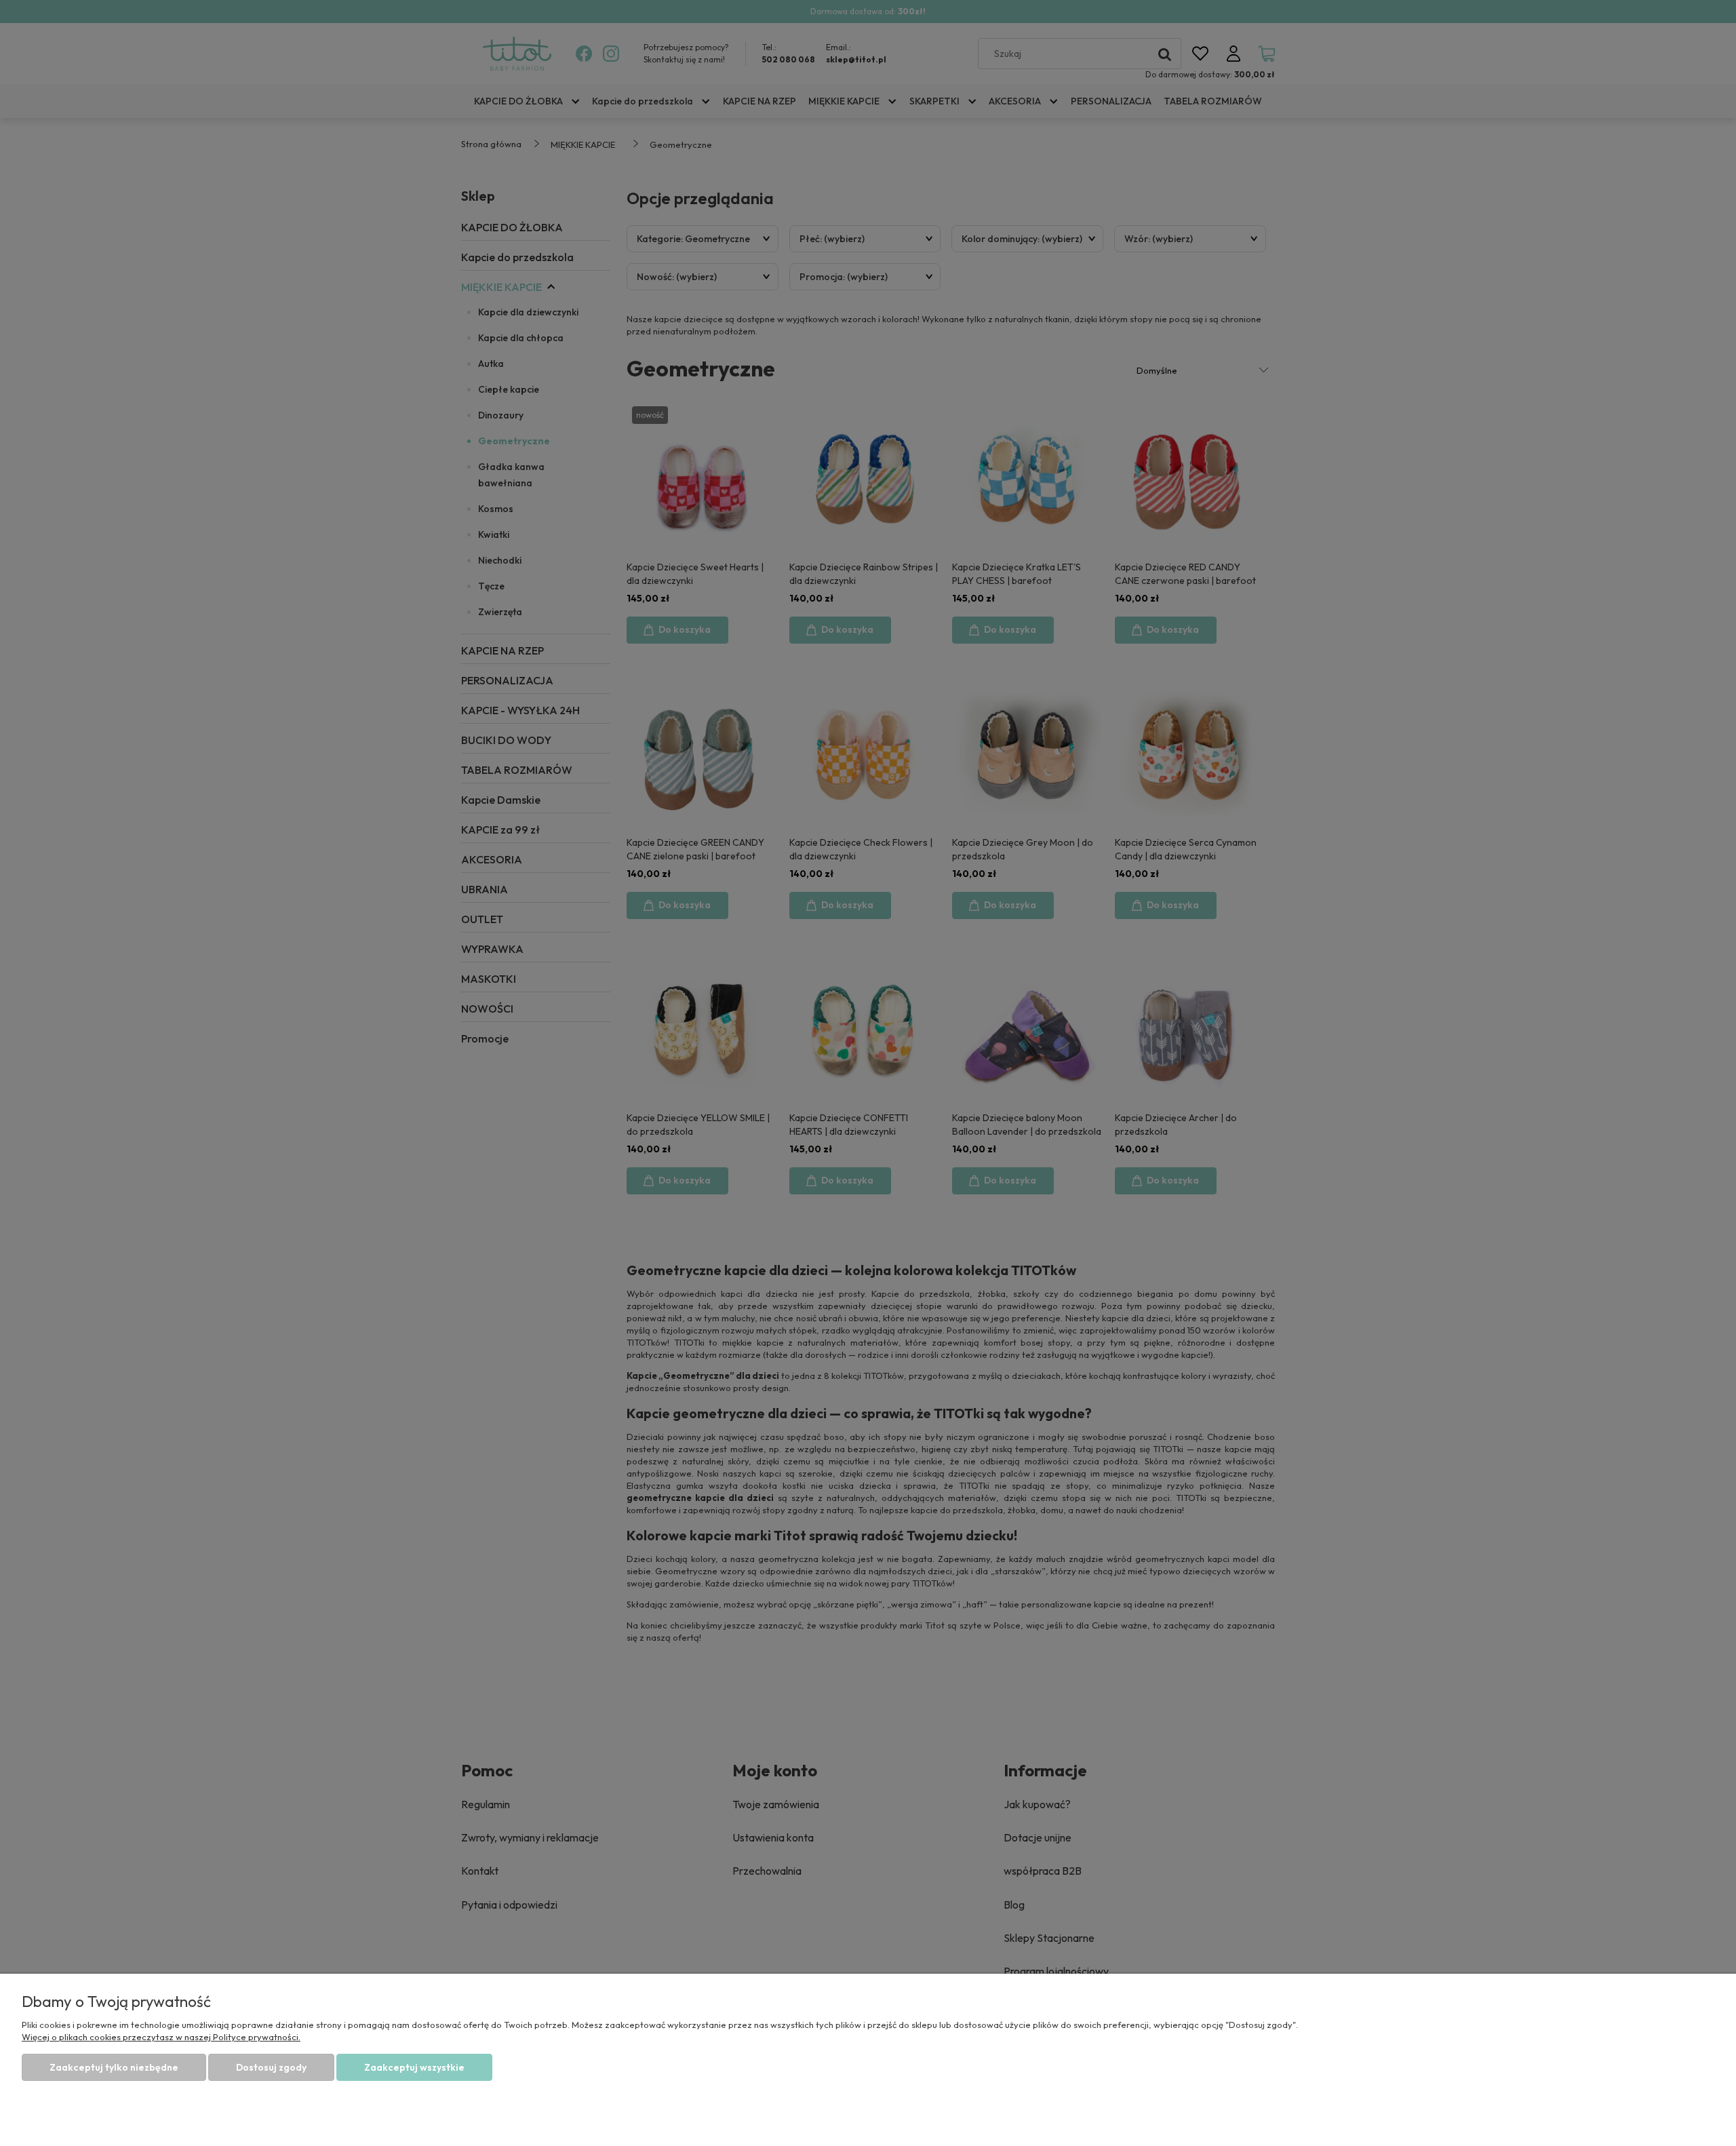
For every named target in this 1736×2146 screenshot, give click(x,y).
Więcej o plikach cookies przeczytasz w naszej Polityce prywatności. (161, 2037)
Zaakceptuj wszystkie (414, 2067)
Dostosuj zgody (271, 2067)
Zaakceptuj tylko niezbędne (114, 2067)
